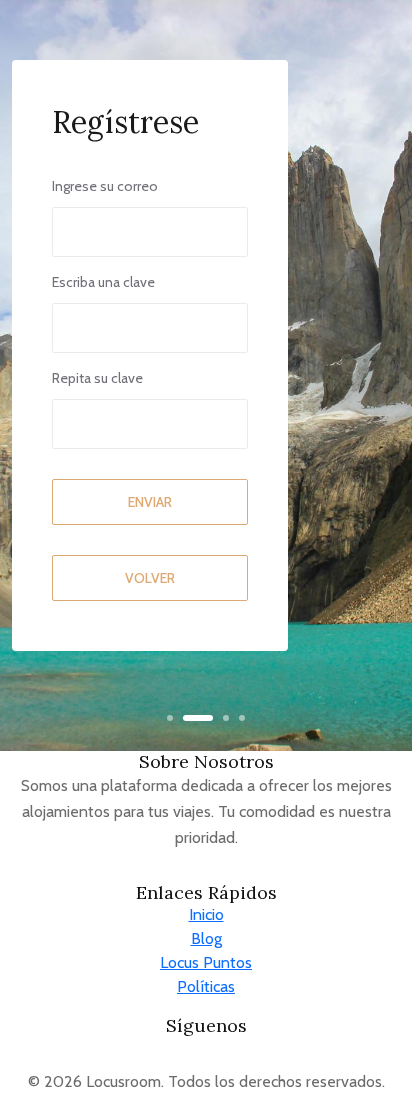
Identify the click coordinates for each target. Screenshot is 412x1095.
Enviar (150, 502)
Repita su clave (97, 378)
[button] (170, 718)
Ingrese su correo (105, 186)
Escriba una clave (103, 282)
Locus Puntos (206, 962)
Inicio (206, 914)
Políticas (206, 986)
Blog (206, 938)
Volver (150, 578)
